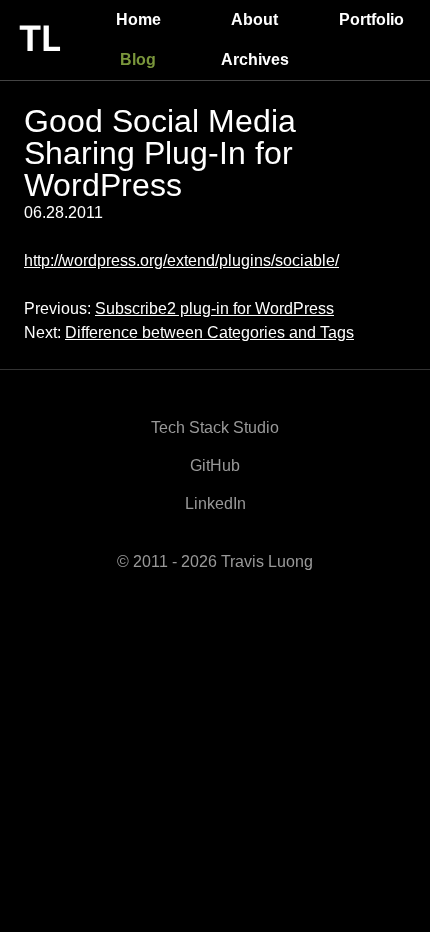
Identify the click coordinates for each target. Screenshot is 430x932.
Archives (255, 59)
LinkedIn (215, 503)
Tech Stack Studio (215, 427)
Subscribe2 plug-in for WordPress (214, 308)
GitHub (215, 465)
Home (138, 19)
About (254, 19)
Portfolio (371, 19)
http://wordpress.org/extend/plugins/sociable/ (181, 260)
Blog (138, 59)
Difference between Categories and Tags (209, 332)
